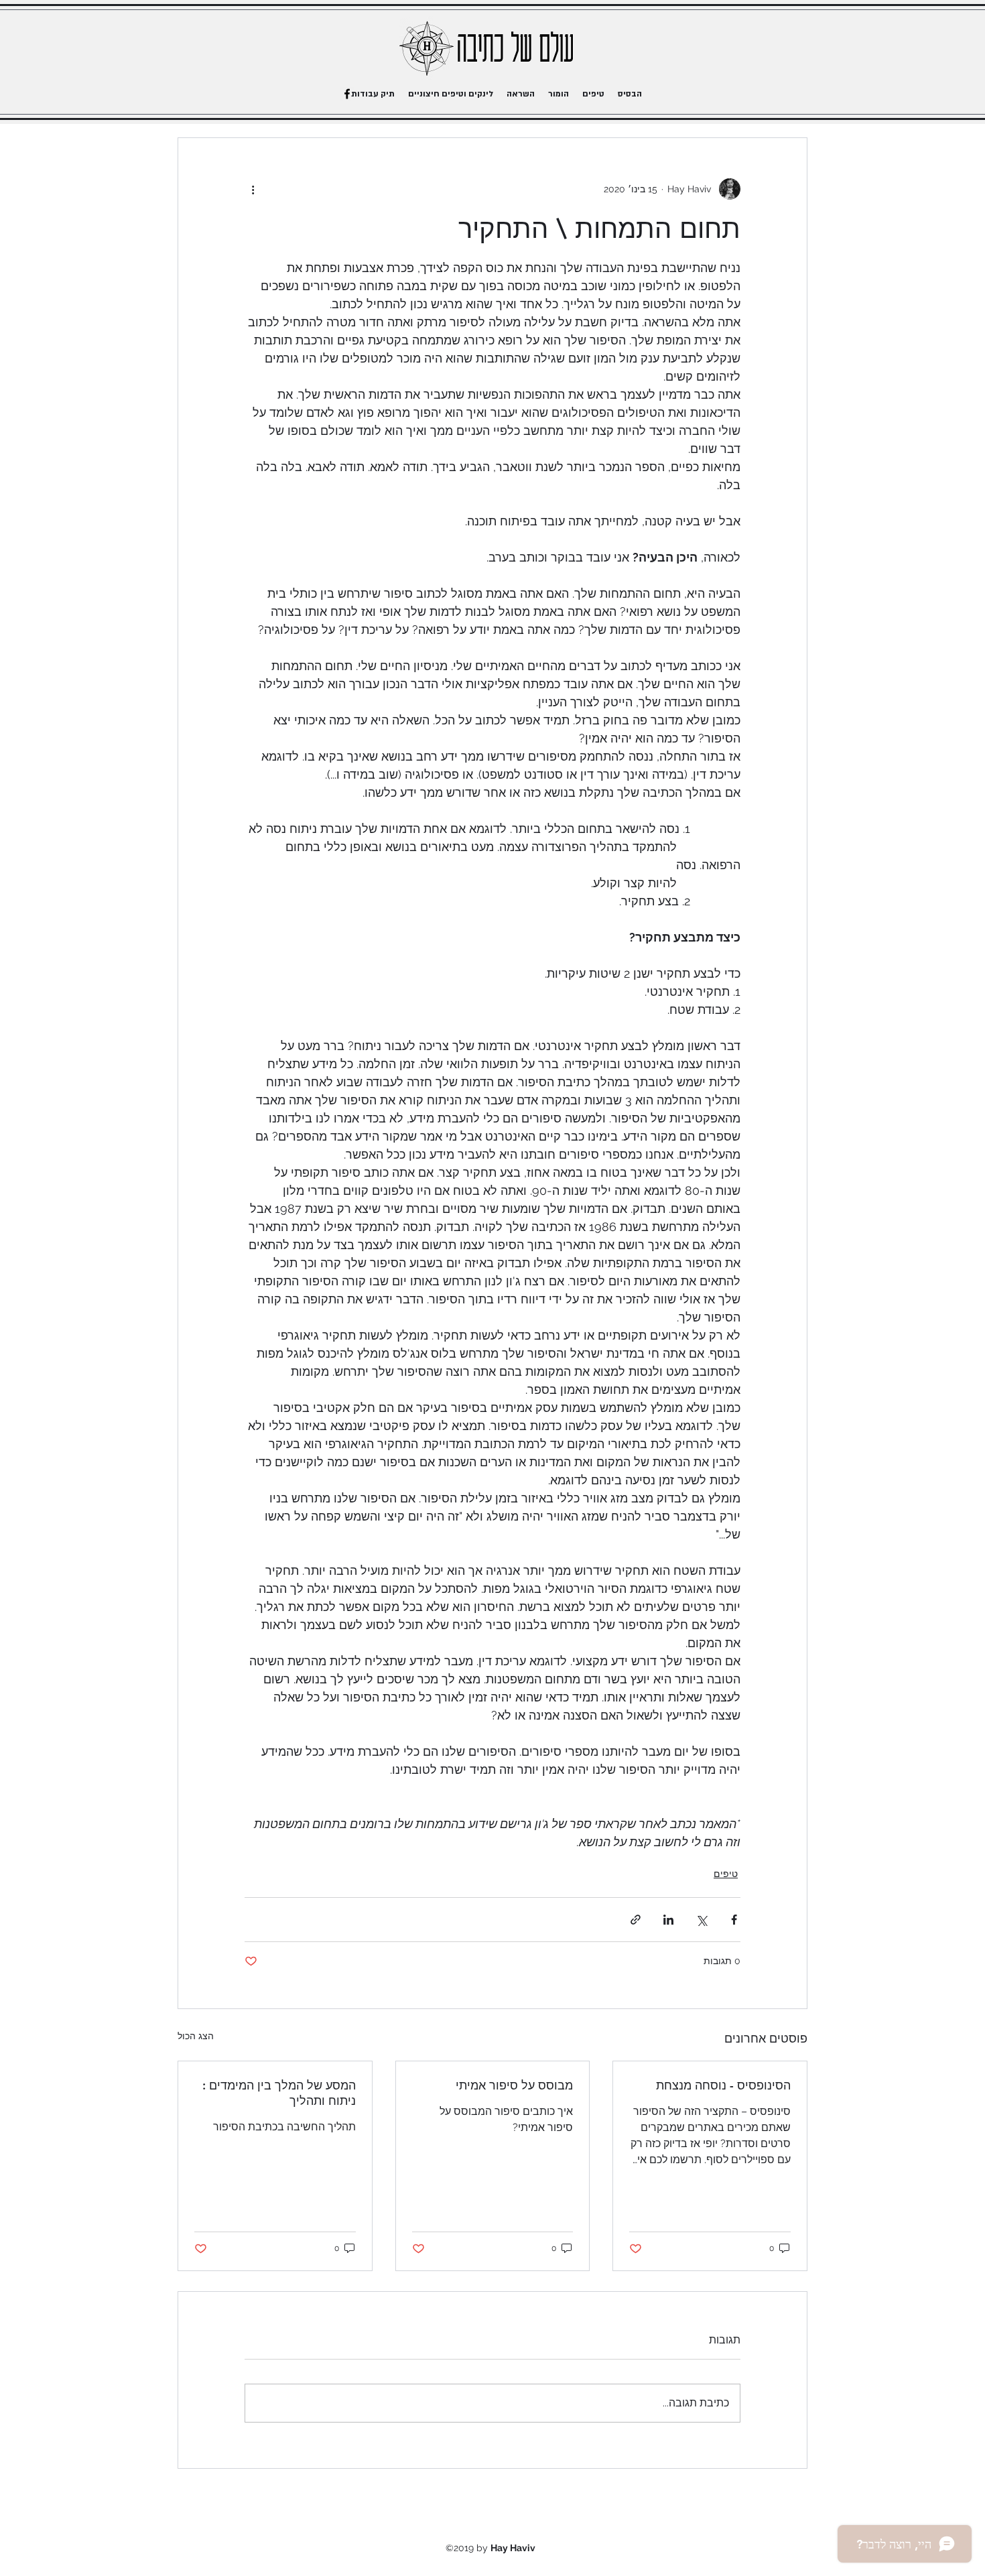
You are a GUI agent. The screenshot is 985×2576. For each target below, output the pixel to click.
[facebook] (347, 94)
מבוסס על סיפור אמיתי (514, 2085)
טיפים (726, 1874)
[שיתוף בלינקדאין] (668, 1920)
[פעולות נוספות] (253, 189)
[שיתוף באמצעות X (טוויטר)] (701, 1920)
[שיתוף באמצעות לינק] (636, 1920)
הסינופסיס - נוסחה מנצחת (723, 2085)
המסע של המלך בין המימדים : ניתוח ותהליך (279, 2093)
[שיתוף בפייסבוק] (734, 1920)
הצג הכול (196, 2036)
